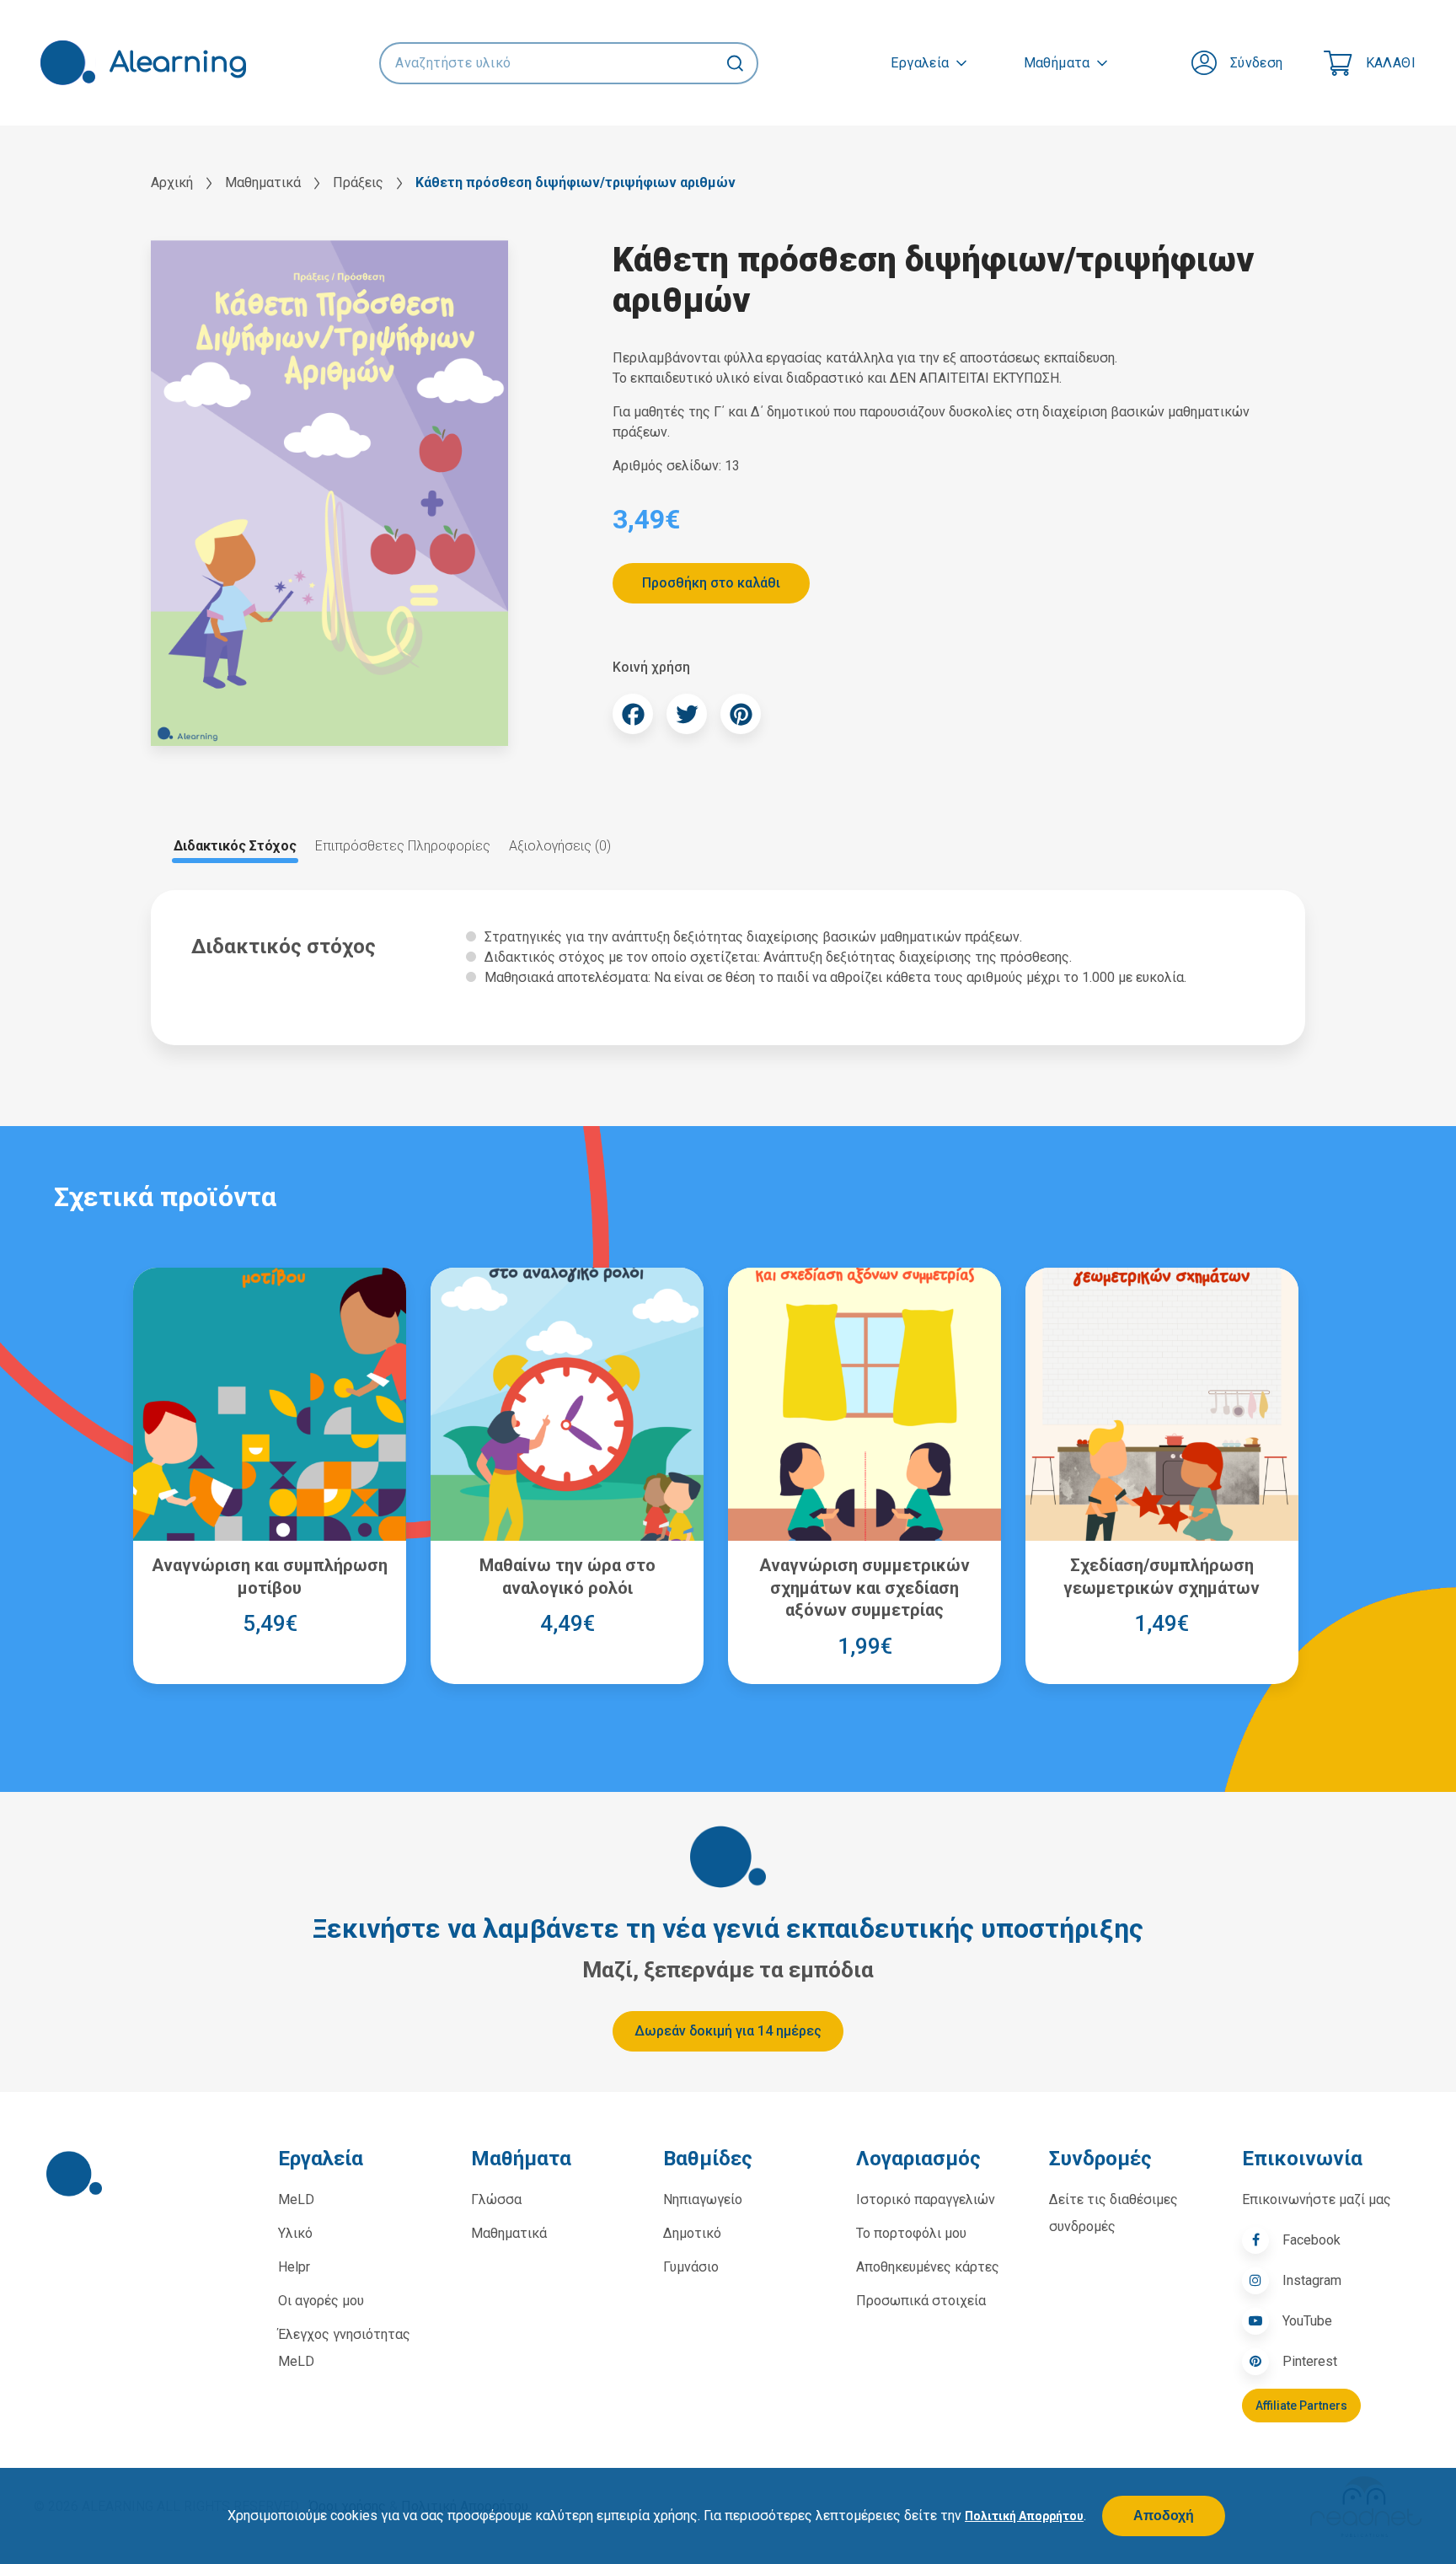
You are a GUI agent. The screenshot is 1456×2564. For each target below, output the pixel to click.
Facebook (1311, 2240)
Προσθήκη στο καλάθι (711, 583)
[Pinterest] (741, 714)
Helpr (294, 2267)
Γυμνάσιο (691, 2267)
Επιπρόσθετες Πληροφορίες (403, 846)
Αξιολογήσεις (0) (560, 846)
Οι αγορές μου (321, 2301)
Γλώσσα (496, 2199)
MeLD (296, 2199)
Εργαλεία (920, 63)
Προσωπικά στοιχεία (921, 2301)
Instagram (1312, 2280)
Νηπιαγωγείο (703, 2199)
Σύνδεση (1257, 63)
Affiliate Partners (1301, 2406)
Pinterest (1310, 2361)
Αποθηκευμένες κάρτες (928, 2267)
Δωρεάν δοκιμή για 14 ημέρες (728, 2031)
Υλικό (295, 2233)
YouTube (1307, 2321)
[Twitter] (687, 714)
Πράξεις (358, 182)
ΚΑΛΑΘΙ (1391, 63)
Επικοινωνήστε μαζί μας (1317, 2199)
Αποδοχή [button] (1164, 2516)
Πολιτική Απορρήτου (1024, 2516)
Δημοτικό (692, 2233)
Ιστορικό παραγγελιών (926, 2199)
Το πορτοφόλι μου (911, 2233)
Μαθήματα (1057, 63)
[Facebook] (633, 714)
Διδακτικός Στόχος (235, 846)
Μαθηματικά (263, 182)
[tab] (235, 846)
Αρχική (172, 182)
